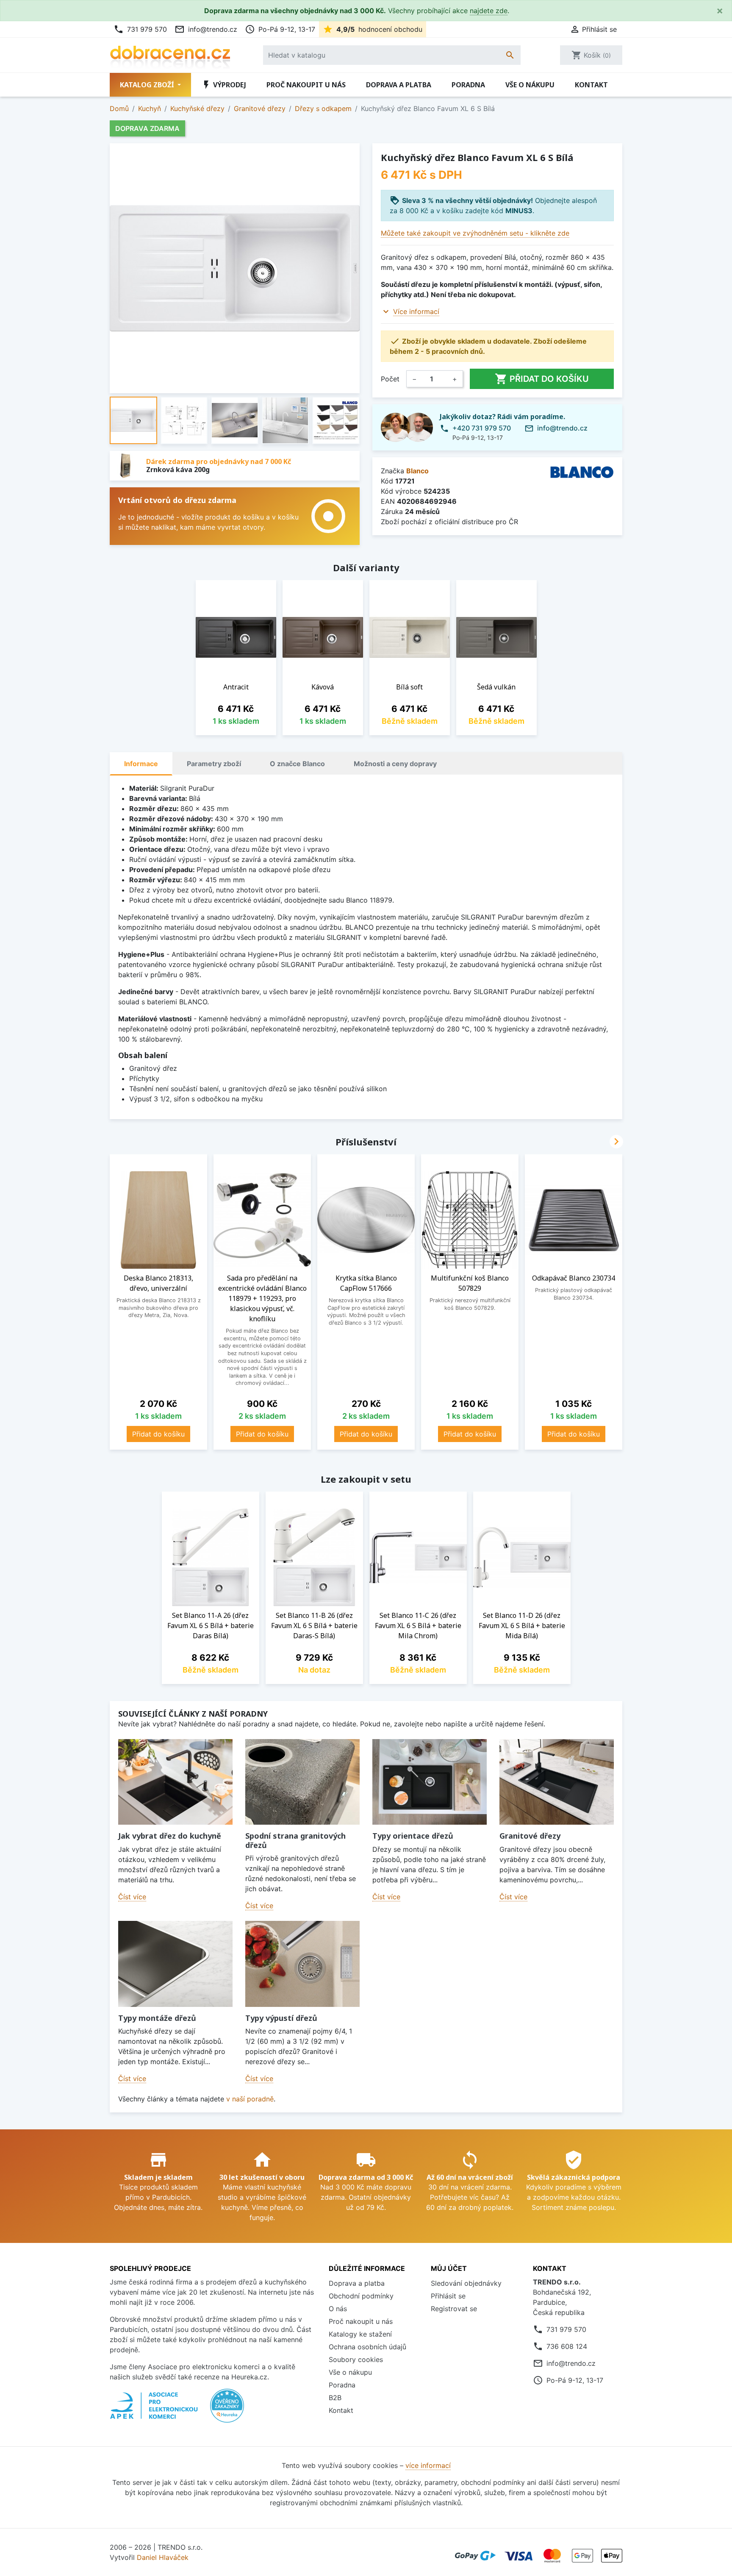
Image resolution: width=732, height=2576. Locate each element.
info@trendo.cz (206, 29)
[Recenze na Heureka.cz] (227, 2410)
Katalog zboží (148, 85)
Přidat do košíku (542, 379)
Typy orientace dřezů (413, 1836)
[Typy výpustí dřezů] (302, 1964)
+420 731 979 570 (482, 428)
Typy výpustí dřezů (281, 2018)
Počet (390, 379)
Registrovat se (454, 2309)
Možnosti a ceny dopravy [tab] (395, 764)
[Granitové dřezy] (557, 1782)
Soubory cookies (356, 2359)
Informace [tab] (141, 764)
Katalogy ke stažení (360, 2334)
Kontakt (591, 85)
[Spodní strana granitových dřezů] (302, 1782)
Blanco (417, 471)
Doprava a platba (399, 85)
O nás (338, 2309)
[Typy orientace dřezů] (430, 1782)
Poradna (468, 85)
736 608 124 (567, 2346)
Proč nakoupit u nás (306, 85)
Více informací (416, 311)
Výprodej (224, 85)
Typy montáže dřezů (157, 2018)
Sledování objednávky (466, 2283)
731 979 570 (140, 29)
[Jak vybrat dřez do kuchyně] (175, 1782)
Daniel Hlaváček (163, 2557)
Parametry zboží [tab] (214, 764)
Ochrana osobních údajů (367, 2347)
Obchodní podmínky (361, 2296)
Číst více (132, 1897)
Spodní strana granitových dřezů (295, 1840)
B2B (335, 2398)
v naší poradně (250, 2099)
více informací (428, 2465)
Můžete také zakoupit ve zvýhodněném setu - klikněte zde (475, 233)
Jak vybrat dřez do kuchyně (170, 1836)
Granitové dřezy (530, 1836)
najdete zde (489, 11)
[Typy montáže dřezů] (175, 1964)
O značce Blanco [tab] (297, 764)
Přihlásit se (448, 2296)
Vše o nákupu (530, 85)
